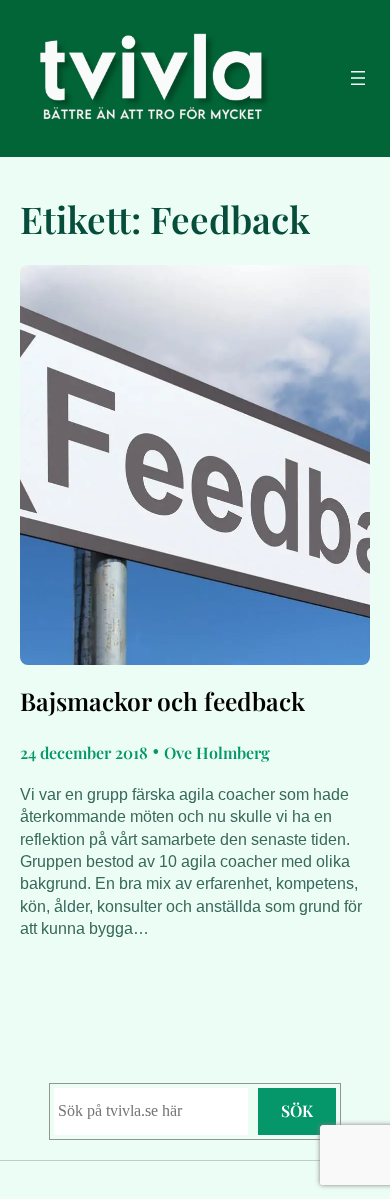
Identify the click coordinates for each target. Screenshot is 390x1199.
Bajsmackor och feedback (162, 701)
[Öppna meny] (358, 78)
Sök (297, 1110)
